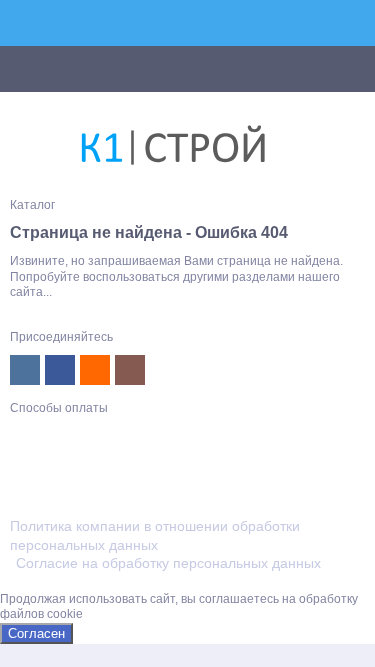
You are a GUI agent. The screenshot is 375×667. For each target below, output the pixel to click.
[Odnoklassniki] (95, 370)
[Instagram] (130, 370)
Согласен (36, 633)
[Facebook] (60, 370)
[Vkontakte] (25, 370)
